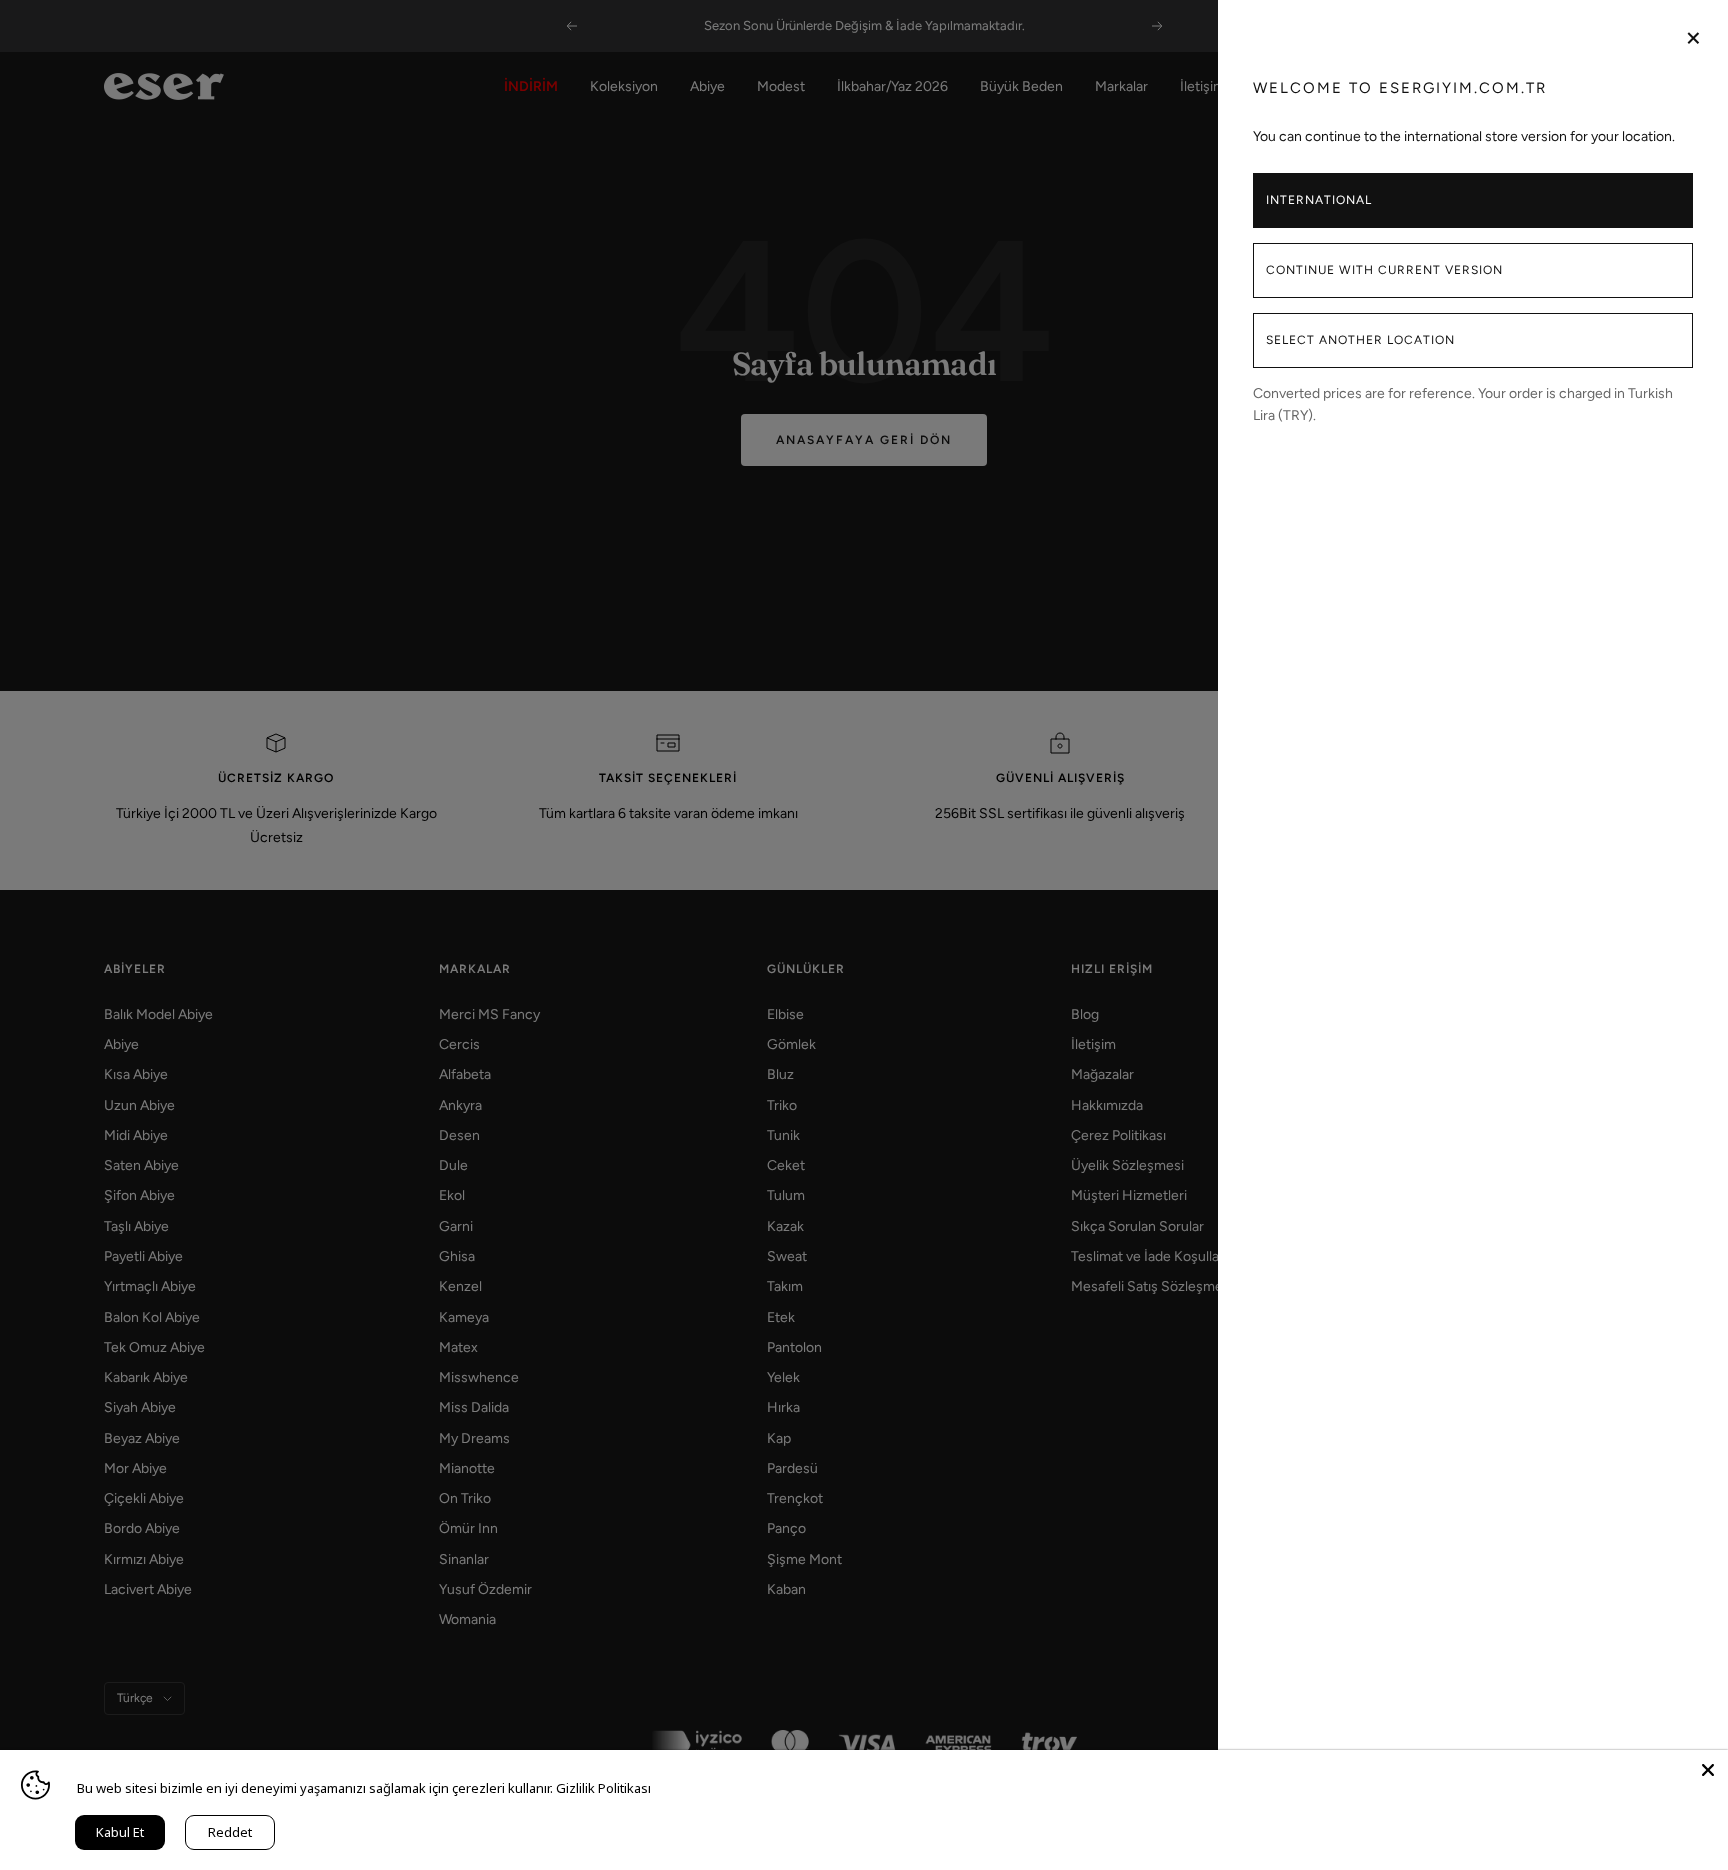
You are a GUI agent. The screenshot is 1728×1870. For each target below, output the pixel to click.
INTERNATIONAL (1319, 200)
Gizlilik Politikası (603, 1788)
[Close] (1708, 1770)
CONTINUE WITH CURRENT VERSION (1384, 270)
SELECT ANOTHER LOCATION (1360, 340)
